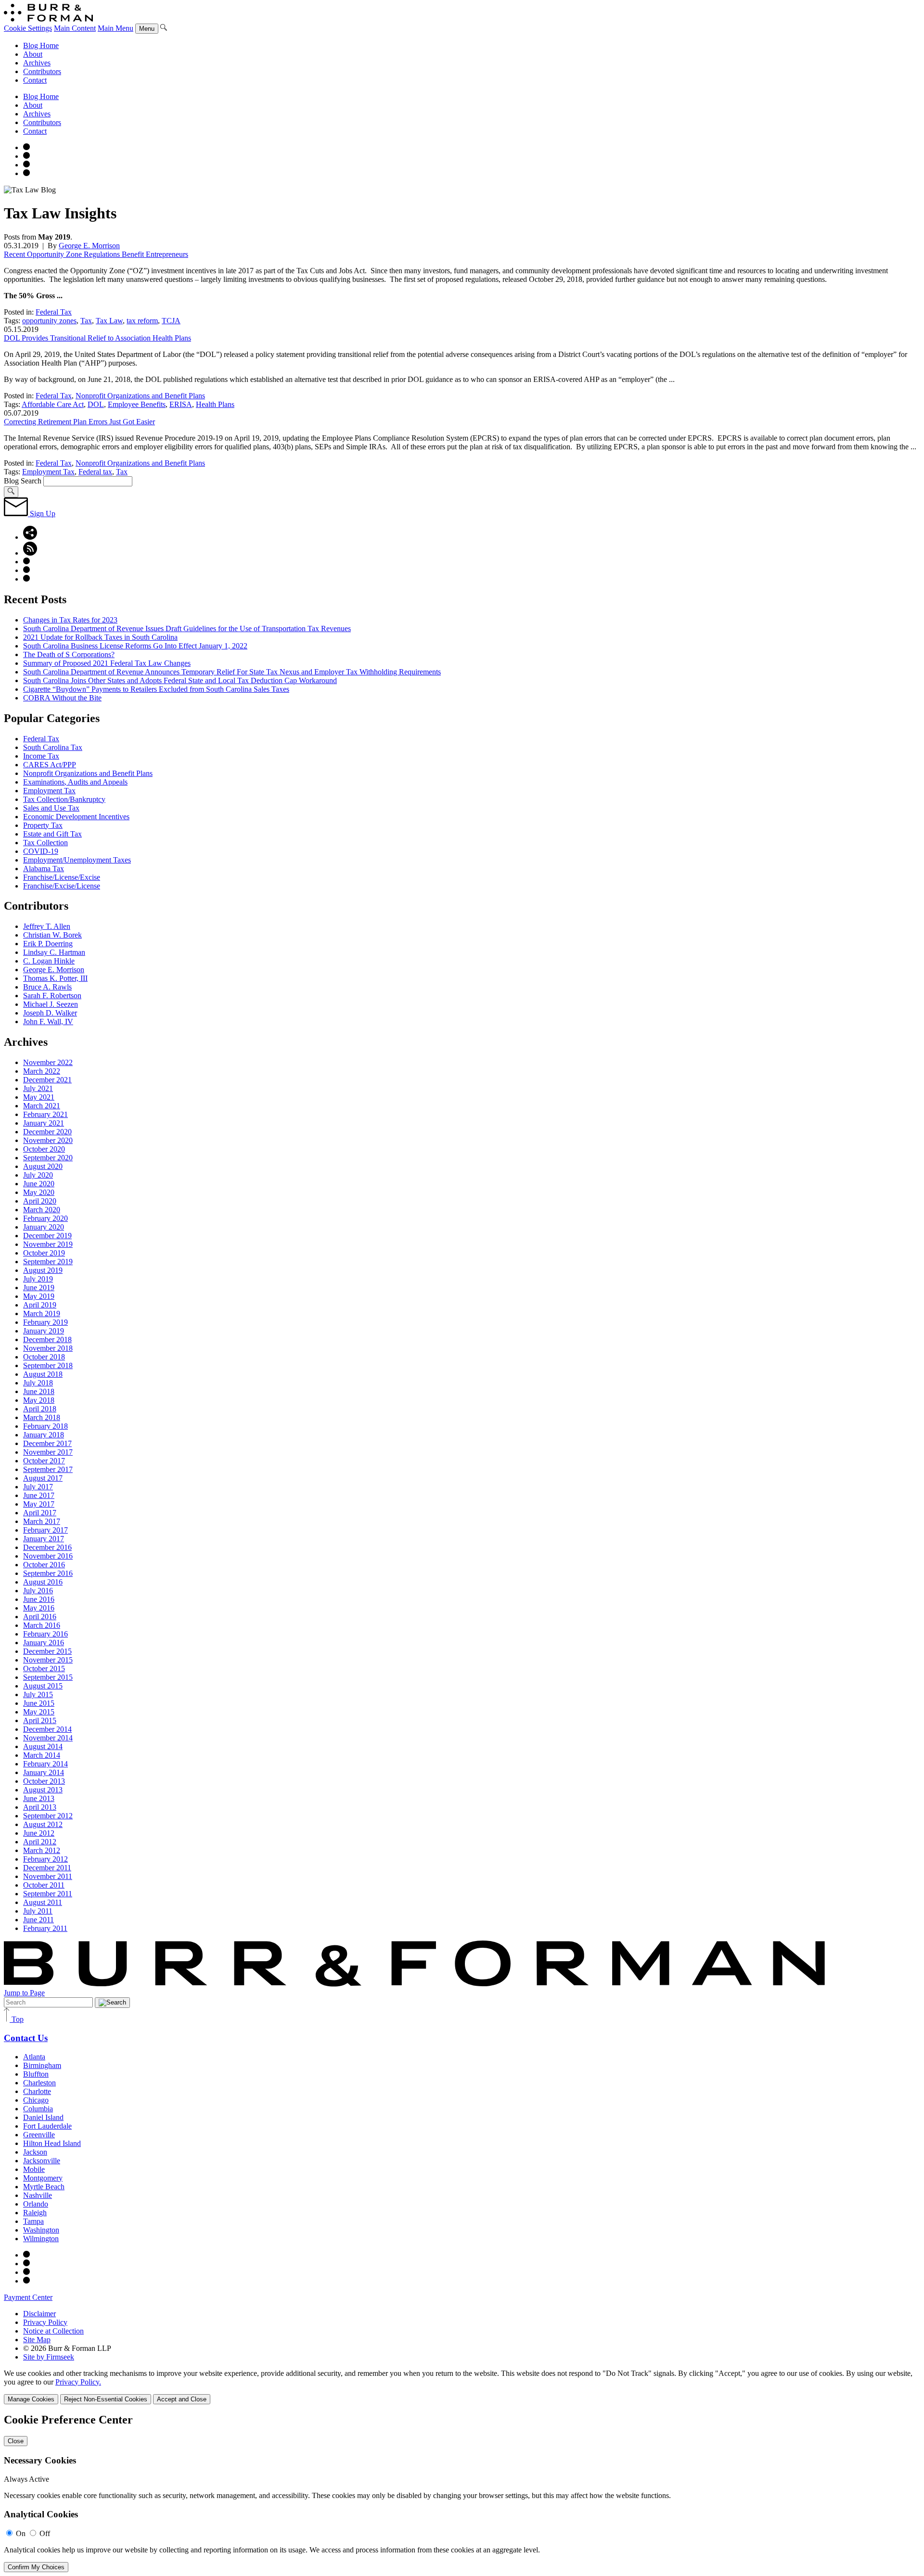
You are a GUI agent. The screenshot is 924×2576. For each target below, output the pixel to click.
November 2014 (48, 1738)
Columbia (38, 2109)
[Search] (164, 28)
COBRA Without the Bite (62, 698)
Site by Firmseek (49, 2357)
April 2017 (40, 1513)
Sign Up (42, 514)
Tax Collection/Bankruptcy (64, 799)
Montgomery (43, 2178)
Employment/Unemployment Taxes (77, 860)
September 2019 (48, 1262)
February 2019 (45, 1322)
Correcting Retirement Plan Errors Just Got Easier (79, 422)
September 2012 (48, 1816)
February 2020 (45, 1218)
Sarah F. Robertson (52, 996)
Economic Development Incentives (76, 817)
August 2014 (43, 1746)
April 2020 (40, 1201)
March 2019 (42, 1313)
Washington (41, 2230)
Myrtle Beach (44, 2187)
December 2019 (47, 1236)
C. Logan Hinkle (49, 961)
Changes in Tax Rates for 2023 (70, 620)
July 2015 (38, 1694)
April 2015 (40, 1720)
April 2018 (40, 1409)
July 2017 (38, 1487)
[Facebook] (26, 156)
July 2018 (38, 1383)
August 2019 (43, 1270)
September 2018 (48, 1365)
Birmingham (42, 2065)
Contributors (42, 71)
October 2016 (44, 1565)
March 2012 (42, 1850)
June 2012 (39, 1833)
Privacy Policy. (78, 2382)
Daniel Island (43, 2117)
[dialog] (462, 2387)
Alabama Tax (44, 869)
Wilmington (41, 2239)
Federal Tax (54, 312)
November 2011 (48, 1876)
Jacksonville (42, 2161)
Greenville (39, 2135)
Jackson (35, 2152)
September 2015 (48, 1677)
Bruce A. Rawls (47, 987)
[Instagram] (26, 147)
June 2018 (39, 1391)
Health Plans (215, 404)
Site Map (37, 2340)
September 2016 (48, 1573)
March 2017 (42, 1521)
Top (17, 2019)
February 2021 (45, 1114)
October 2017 (44, 1461)
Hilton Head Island (52, 2143)
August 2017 (43, 1478)
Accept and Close (182, 2399)
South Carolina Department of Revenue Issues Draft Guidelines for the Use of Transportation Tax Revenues (187, 628)
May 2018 (39, 1400)
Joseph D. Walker (50, 1013)
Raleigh (35, 2213)
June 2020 (39, 1184)
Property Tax (43, 825)
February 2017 (45, 1530)
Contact (35, 80)
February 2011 (45, 1928)
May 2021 (39, 1097)
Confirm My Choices (36, 2567)
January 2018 (44, 1435)
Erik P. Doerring (48, 944)
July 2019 (38, 1279)
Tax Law (109, 321)
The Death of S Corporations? (69, 654)
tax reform (142, 321)
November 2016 (48, 1556)
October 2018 (44, 1357)
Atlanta (34, 2057)
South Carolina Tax (53, 747)
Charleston (39, 2083)
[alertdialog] (462, 2493)
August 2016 (43, 1582)
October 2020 (44, 1149)
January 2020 (44, 1227)
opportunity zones (49, 321)
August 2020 (43, 1166)
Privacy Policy (45, 2322)
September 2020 (48, 1158)
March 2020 (42, 1210)
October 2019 (44, 1253)
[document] (462, 2493)
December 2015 (47, 1651)
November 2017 (48, 1452)
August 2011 (43, 1902)
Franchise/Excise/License (62, 886)
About (33, 54)
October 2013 (44, 1781)
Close (16, 2441)
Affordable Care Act (53, 404)
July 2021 (38, 1088)
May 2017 (39, 1504)
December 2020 (47, 1132)
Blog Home (41, 45)
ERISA (181, 404)
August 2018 (43, 1374)
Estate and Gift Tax (52, 834)
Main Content (75, 28)
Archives (37, 63)
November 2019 (48, 1244)
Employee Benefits (137, 404)
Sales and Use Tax (51, 808)
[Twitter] (26, 165)
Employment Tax (48, 472)
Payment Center (28, 2297)
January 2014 (44, 1772)
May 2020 (39, 1192)
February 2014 (45, 1764)
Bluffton (36, 2074)
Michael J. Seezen (51, 1004)
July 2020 (38, 1175)
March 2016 (42, 1625)
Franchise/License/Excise (62, 877)
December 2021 (47, 1080)
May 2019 (39, 1296)
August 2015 (43, 1686)
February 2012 (45, 1859)
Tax (86, 321)
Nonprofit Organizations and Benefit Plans (140, 396)
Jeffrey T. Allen (47, 926)
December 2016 (47, 1547)
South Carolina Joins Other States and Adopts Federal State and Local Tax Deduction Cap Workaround (180, 680)
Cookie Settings (28, 28)
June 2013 (39, 1798)
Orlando (36, 2204)
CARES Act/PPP (50, 765)
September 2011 (48, 1894)
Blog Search (23, 481)
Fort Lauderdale (47, 2126)
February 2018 (45, 1426)
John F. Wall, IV (48, 1022)
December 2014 (47, 1729)
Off (45, 2533)
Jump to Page (24, 1993)
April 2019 (40, 1305)
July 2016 (38, 1591)
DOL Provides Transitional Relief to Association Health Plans (97, 338)
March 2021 (42, 1106)
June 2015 (39, 1703)
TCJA (171, 321)
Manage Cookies (31, 2399)
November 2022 (48, 1062)
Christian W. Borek (52, 935)
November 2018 (48, 1348)
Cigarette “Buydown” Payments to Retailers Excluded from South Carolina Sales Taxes (156, 689)
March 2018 (42, 1417)
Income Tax (41, 756)
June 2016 (39, 1599)
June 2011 (38, 1920)
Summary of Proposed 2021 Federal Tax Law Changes (107, 663)
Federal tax (95, 472)
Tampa (33, 2221)
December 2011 (47, 1868)
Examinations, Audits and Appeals (75, 782)
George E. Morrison (89, 246)
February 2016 (45, 1634)
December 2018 (47, 1339)
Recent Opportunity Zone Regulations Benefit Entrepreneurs (96, 254)
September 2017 (48, 1469)
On (21, 2533)
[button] (30, 537)
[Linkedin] (26, 173)
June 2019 (39, 1288)
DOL (96, 404)
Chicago (36, 2100)
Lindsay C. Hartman (54, 952)
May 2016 (39, 1608)
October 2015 (44, 1669)
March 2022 (42, 1071)
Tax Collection (45, 843)
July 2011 (38, 1911)
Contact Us (26, 2038)
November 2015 (48, 1660)
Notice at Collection (53, 2331)
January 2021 (44, 1123)
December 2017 (47, 1443)
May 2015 (39, 1712)
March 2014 (42, 1755)
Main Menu (115, 28)
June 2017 (39, 1495)
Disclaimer (39, 2314)
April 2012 (40, 1842)
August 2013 (43, 1790)
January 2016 (44, 1643)
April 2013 (40, 1807)
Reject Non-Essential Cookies (106, 2399)
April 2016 (40, 1617)
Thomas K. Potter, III (55, 978)
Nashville (38, 2195)
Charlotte (37, 2091)
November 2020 (48, 1140)
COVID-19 (41, 851)
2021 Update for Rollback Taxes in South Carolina (100, 637)
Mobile (34, 2169)
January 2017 (44, 1539)
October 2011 (44, 1885)
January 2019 (44, 1331)
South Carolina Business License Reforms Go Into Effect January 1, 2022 (135, 646)
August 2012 (43, 1824)
